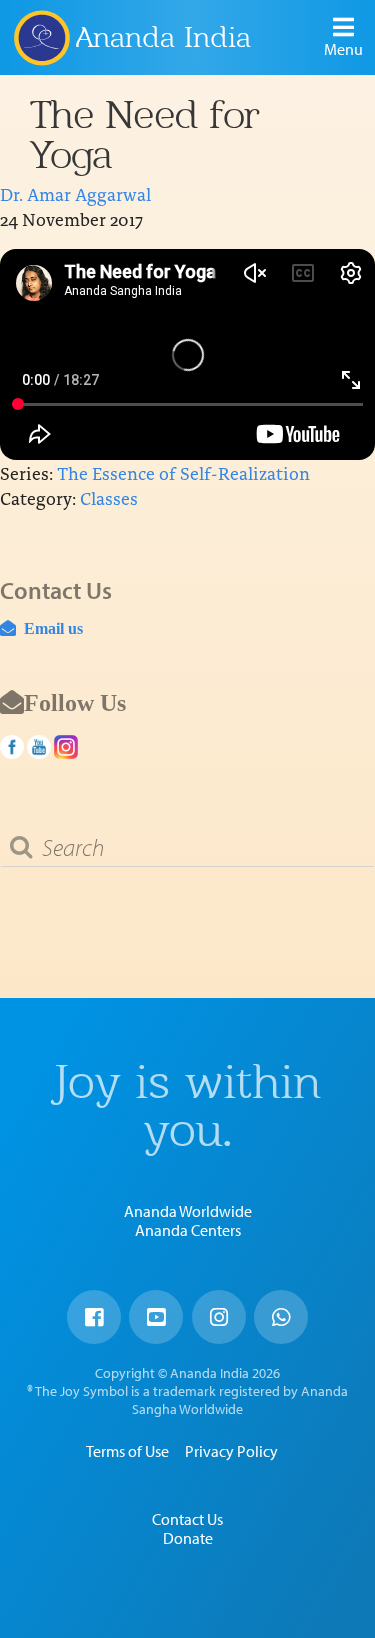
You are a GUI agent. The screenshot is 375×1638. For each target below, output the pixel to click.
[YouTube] (156, 1317)
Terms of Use (127, 1451)
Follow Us (75, 702)
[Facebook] (94, 1317)
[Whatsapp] (281, 1317)
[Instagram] (219, 1317)
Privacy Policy (231, 1451)
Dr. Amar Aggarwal (75, 193)
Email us (49, 628)
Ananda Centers (188, 1230)
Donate (188, 1538)
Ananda (41, 37)
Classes (109, 497)
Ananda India (163, 37)
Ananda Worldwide (188, 1211)
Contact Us (187, 1519)
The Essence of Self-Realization (183, 472)
